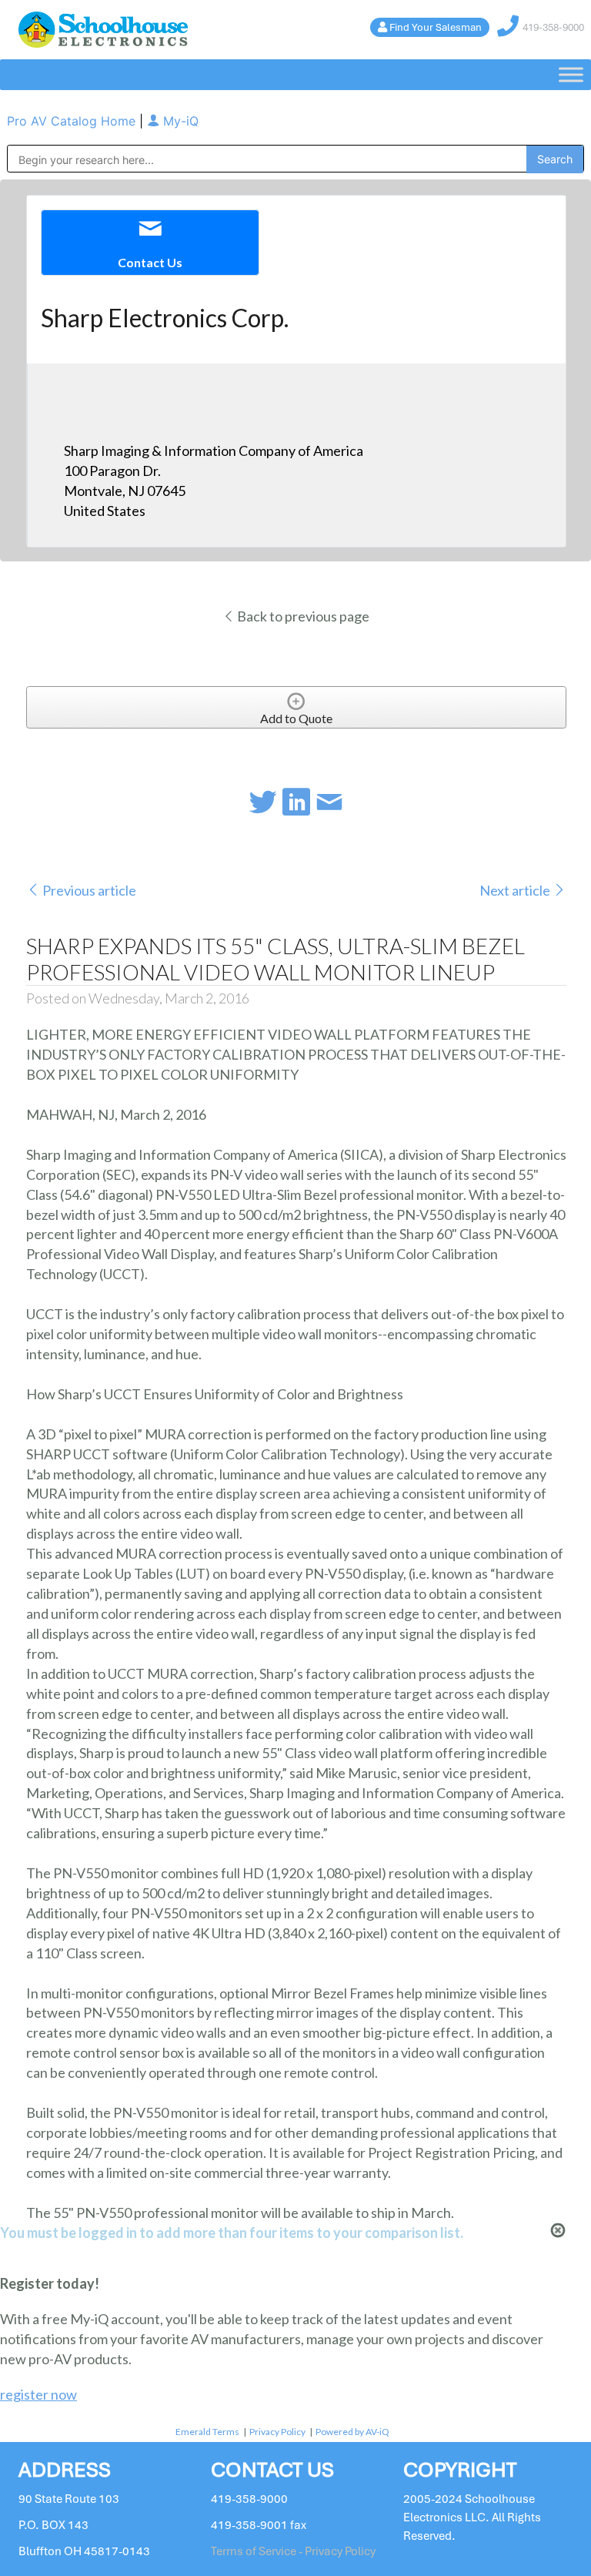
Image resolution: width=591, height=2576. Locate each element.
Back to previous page (302, 616)
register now (38, 2394)
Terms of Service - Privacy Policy (293, 2551)
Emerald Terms (207, 2432)
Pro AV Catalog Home (73, 121)
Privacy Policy (277, 2432)
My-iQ (179, 121)
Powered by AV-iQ (352, 2432)
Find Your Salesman (436, 27)
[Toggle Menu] (571, 75)
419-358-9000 (553, 27)
